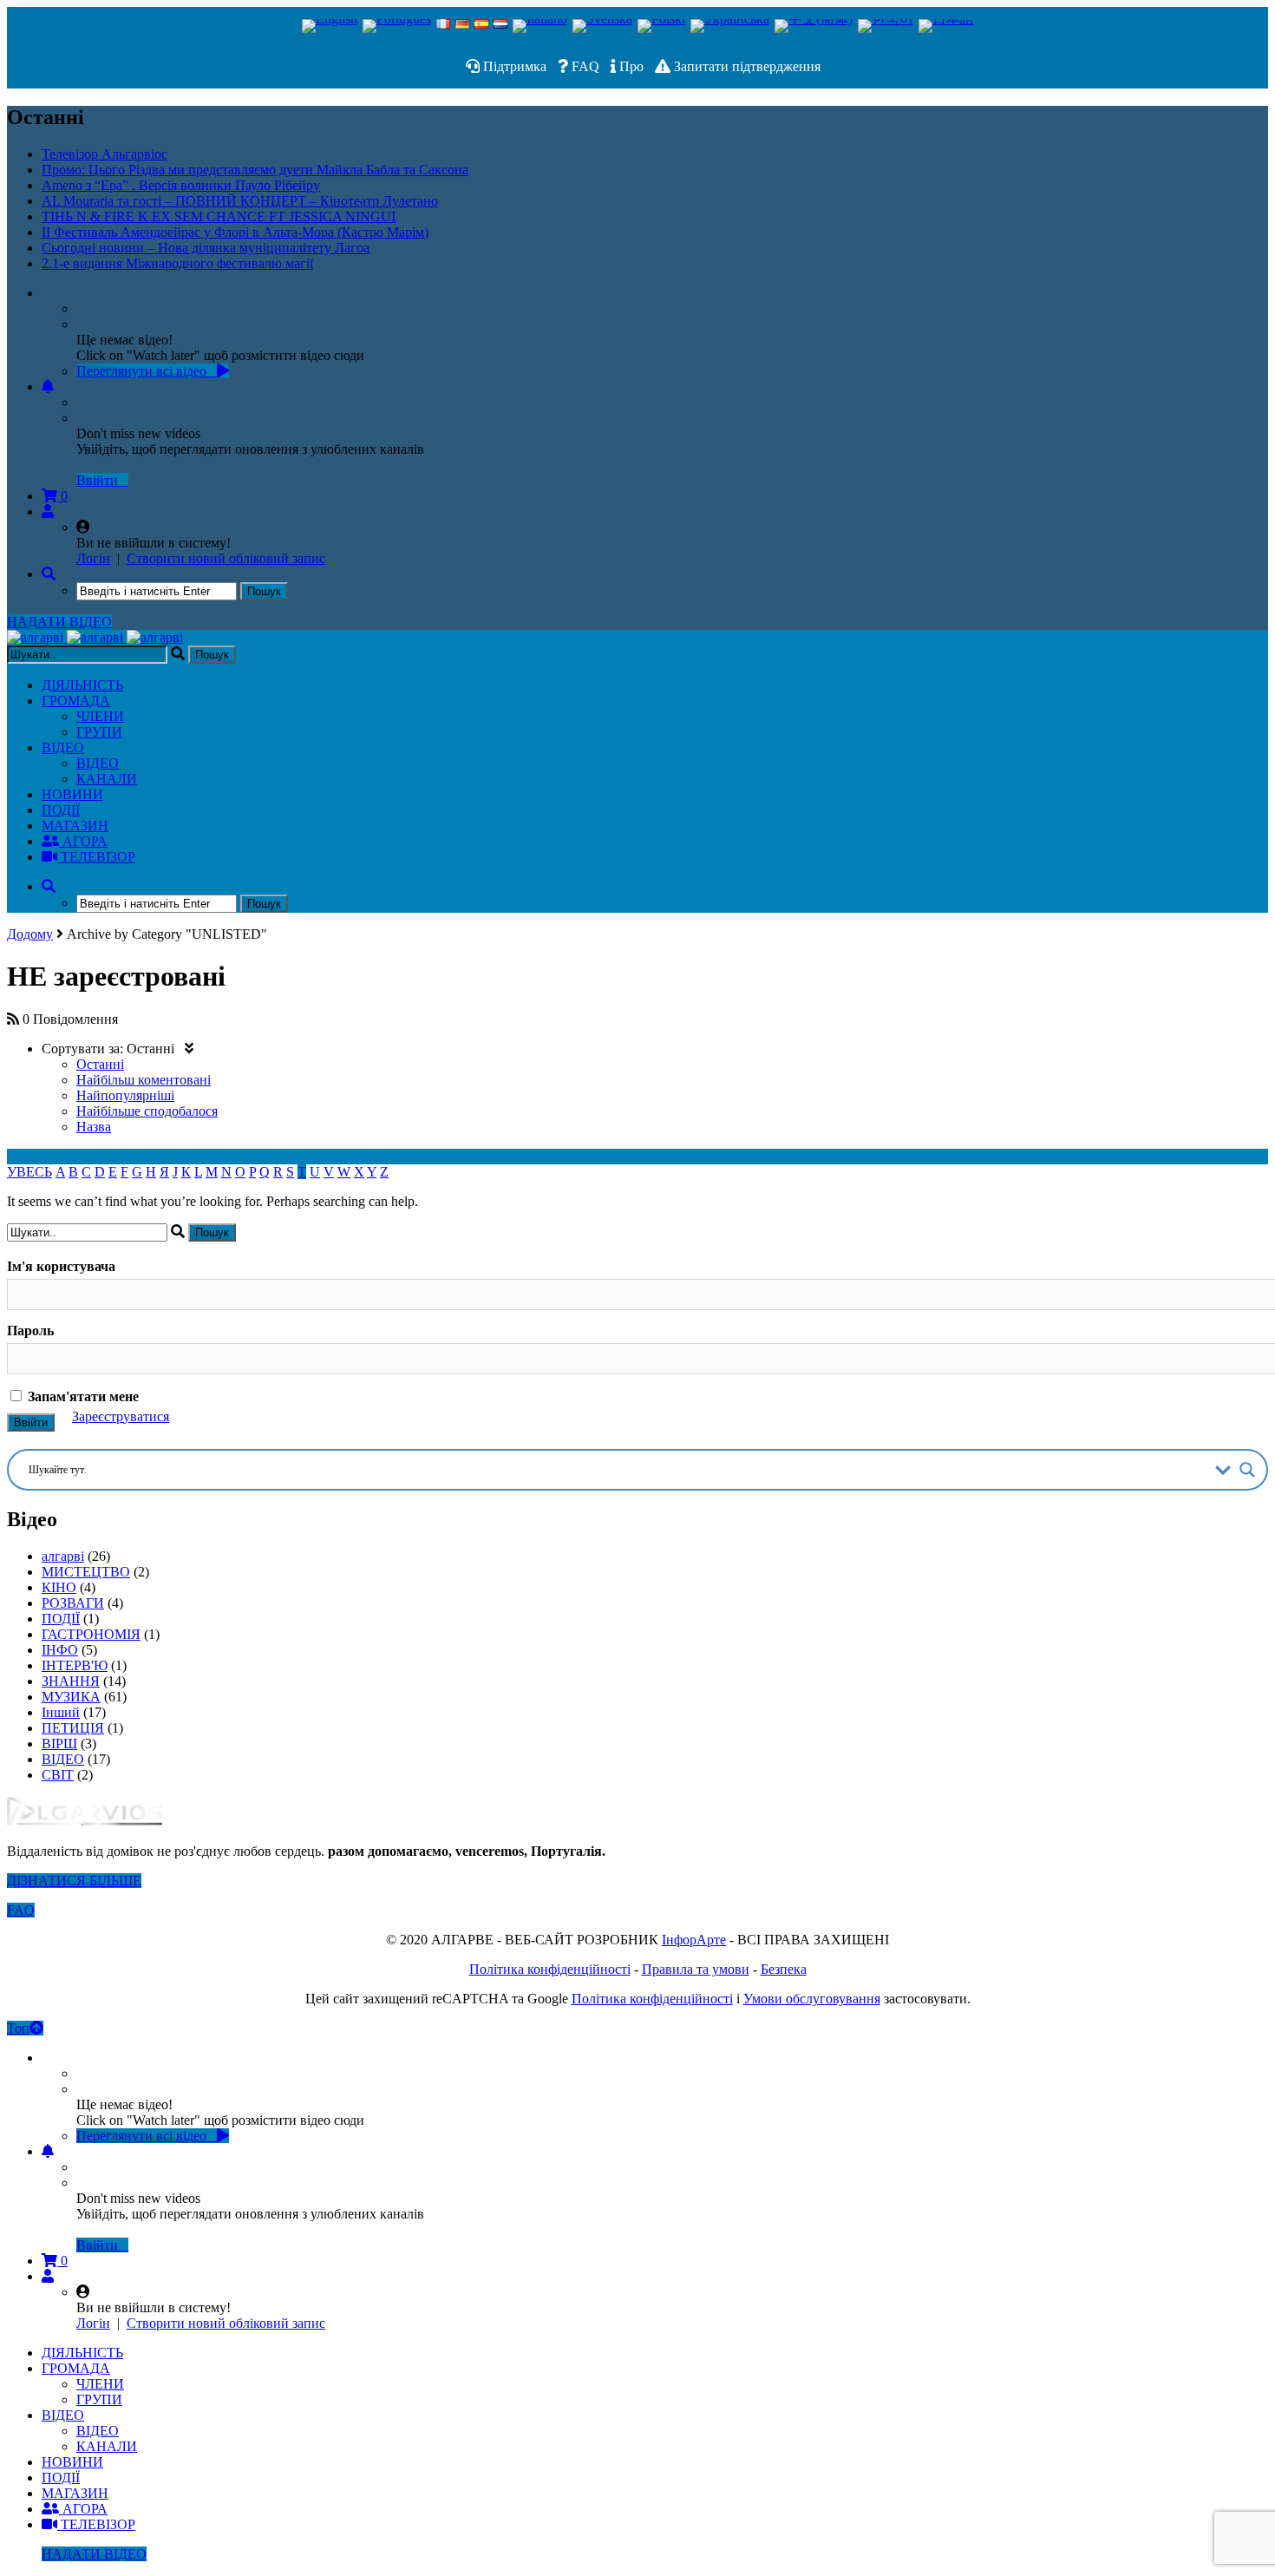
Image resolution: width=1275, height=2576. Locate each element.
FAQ (584, 66)
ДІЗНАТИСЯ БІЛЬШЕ (74, 1881)
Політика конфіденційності (550, 1969)
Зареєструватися (121, 1416)
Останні (100, 1064)
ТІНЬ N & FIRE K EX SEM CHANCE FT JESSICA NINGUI (219, 216)
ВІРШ (59, 1744)
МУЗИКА (71, 1697)
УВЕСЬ (29, 1172)
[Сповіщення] (48, 387)
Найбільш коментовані (144, 1080)
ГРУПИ (99, 732)
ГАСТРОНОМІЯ (91, 1634)
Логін (93, 558)
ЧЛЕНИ (100, 716)
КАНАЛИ (107, 779)
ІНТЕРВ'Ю (75, 1665)
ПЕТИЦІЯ (73, 1728)
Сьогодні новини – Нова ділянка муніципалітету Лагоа (206, 248)
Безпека (784, 1969)
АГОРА (83, 841)
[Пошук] (49, 574)
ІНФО (60, 1650)
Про (630, 66)
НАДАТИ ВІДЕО (59, 622)
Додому (30, 934)
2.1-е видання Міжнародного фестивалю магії (177, 263)
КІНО (59, 1587)
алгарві (63, 1556)
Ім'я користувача (61, 1266)
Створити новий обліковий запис (226, 558)
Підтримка (513, 66)
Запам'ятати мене (82, 1396)
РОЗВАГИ (73, 1603)
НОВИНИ (72, 794)
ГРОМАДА (76, 701)
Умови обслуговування (812, 1999)
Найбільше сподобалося (147, 1111)
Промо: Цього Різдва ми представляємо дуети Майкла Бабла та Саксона (255, 170)
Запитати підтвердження (745, 66)
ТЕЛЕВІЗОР (96, 857)
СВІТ (58, 1775)
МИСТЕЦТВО (86, 1572)
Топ (18, 2028)
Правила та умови (696, 1969)
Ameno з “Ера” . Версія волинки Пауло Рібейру (181, 185)
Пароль (30, 1331)
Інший (61, 1712)
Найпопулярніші (125, 1095)
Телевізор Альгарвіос (105, 154)
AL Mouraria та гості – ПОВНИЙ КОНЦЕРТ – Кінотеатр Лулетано (240, 201)
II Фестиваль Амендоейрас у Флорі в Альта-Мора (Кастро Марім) (235, 232)
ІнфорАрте (694, 1940)
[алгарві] (95, 637)
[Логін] (48, 511)
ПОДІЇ (61, 810)
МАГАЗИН (75, 826)
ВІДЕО (63, 747)
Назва (94, 1127)
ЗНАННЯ (71, 1681)
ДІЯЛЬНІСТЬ (82, 685)
